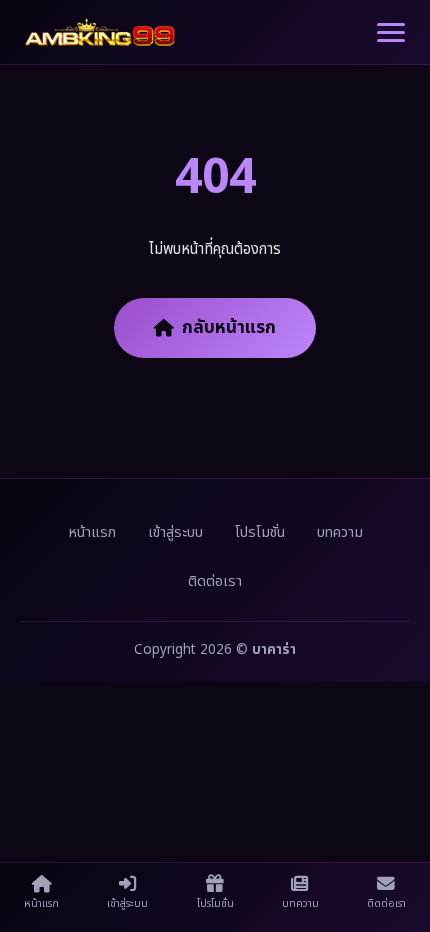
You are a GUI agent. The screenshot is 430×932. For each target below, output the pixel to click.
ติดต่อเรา (215, 581)
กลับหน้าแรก (229, 327)
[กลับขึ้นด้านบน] (395, 857)
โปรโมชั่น (260, 532)
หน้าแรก (92, 532)
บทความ (340, 532)
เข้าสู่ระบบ (175, 532)
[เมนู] (391, 32)
